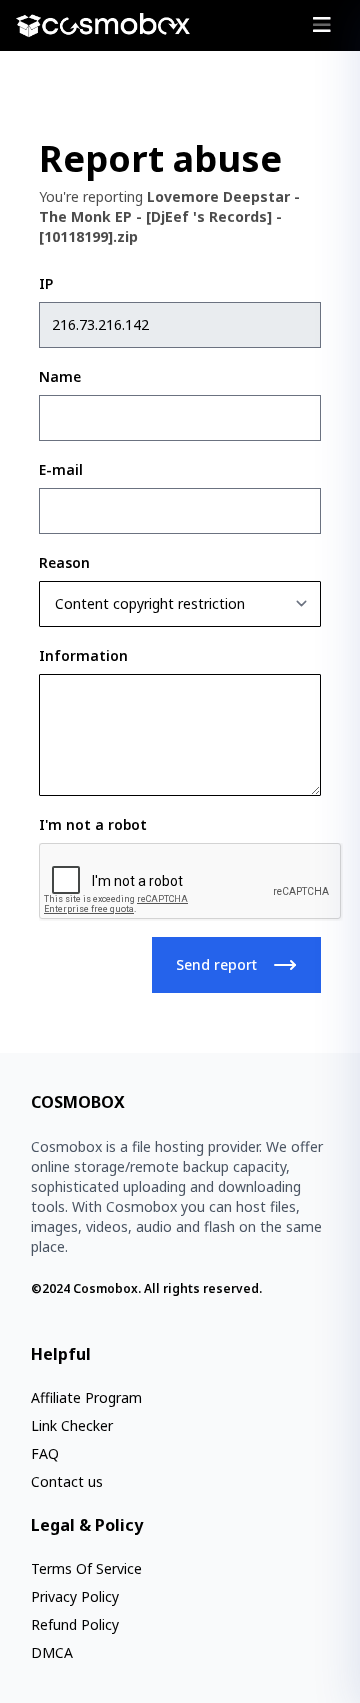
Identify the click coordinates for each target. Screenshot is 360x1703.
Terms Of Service (86, 1568)
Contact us (67, 1481)
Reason (64, 562)
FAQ (45, 1453)
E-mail (61, 469)
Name (60, 376)
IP (46, 283)
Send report (216, 964)
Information (83, 655)
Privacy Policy (75, 1596)
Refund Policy (75, 1624)
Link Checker (72, 1425)
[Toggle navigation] (322, 25)
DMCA (52, 1652)
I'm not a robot (93, 824)
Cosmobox (105, 1288)
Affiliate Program (86, 1397)
